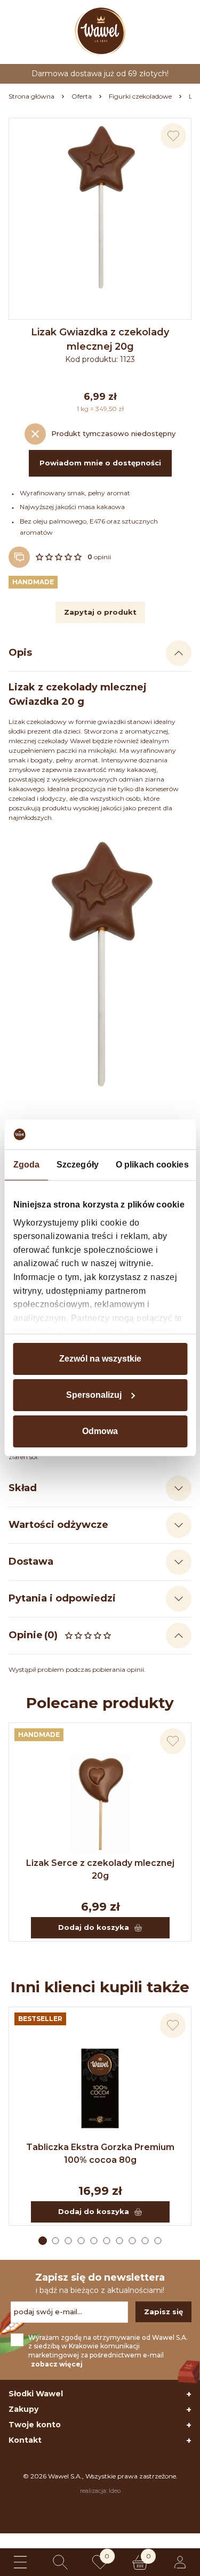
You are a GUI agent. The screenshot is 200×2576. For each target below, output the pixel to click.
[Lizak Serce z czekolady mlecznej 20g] (100, 1804)
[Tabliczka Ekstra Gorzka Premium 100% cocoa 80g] (100, 2088)
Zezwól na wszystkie (100, 1359)
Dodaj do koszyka (94, 1927)
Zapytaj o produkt (100, 612)
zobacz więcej (57, 2364)
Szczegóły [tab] (78, 1165)
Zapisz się (163, 2312)
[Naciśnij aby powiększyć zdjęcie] (100, 209)
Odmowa (100, 1431)
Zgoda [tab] (26, 1165)
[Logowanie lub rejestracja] (180, 2562)
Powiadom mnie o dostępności (100, 463)
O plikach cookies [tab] (152, 1165)
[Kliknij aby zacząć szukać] (60, 2562)
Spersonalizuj (94, 1395)
